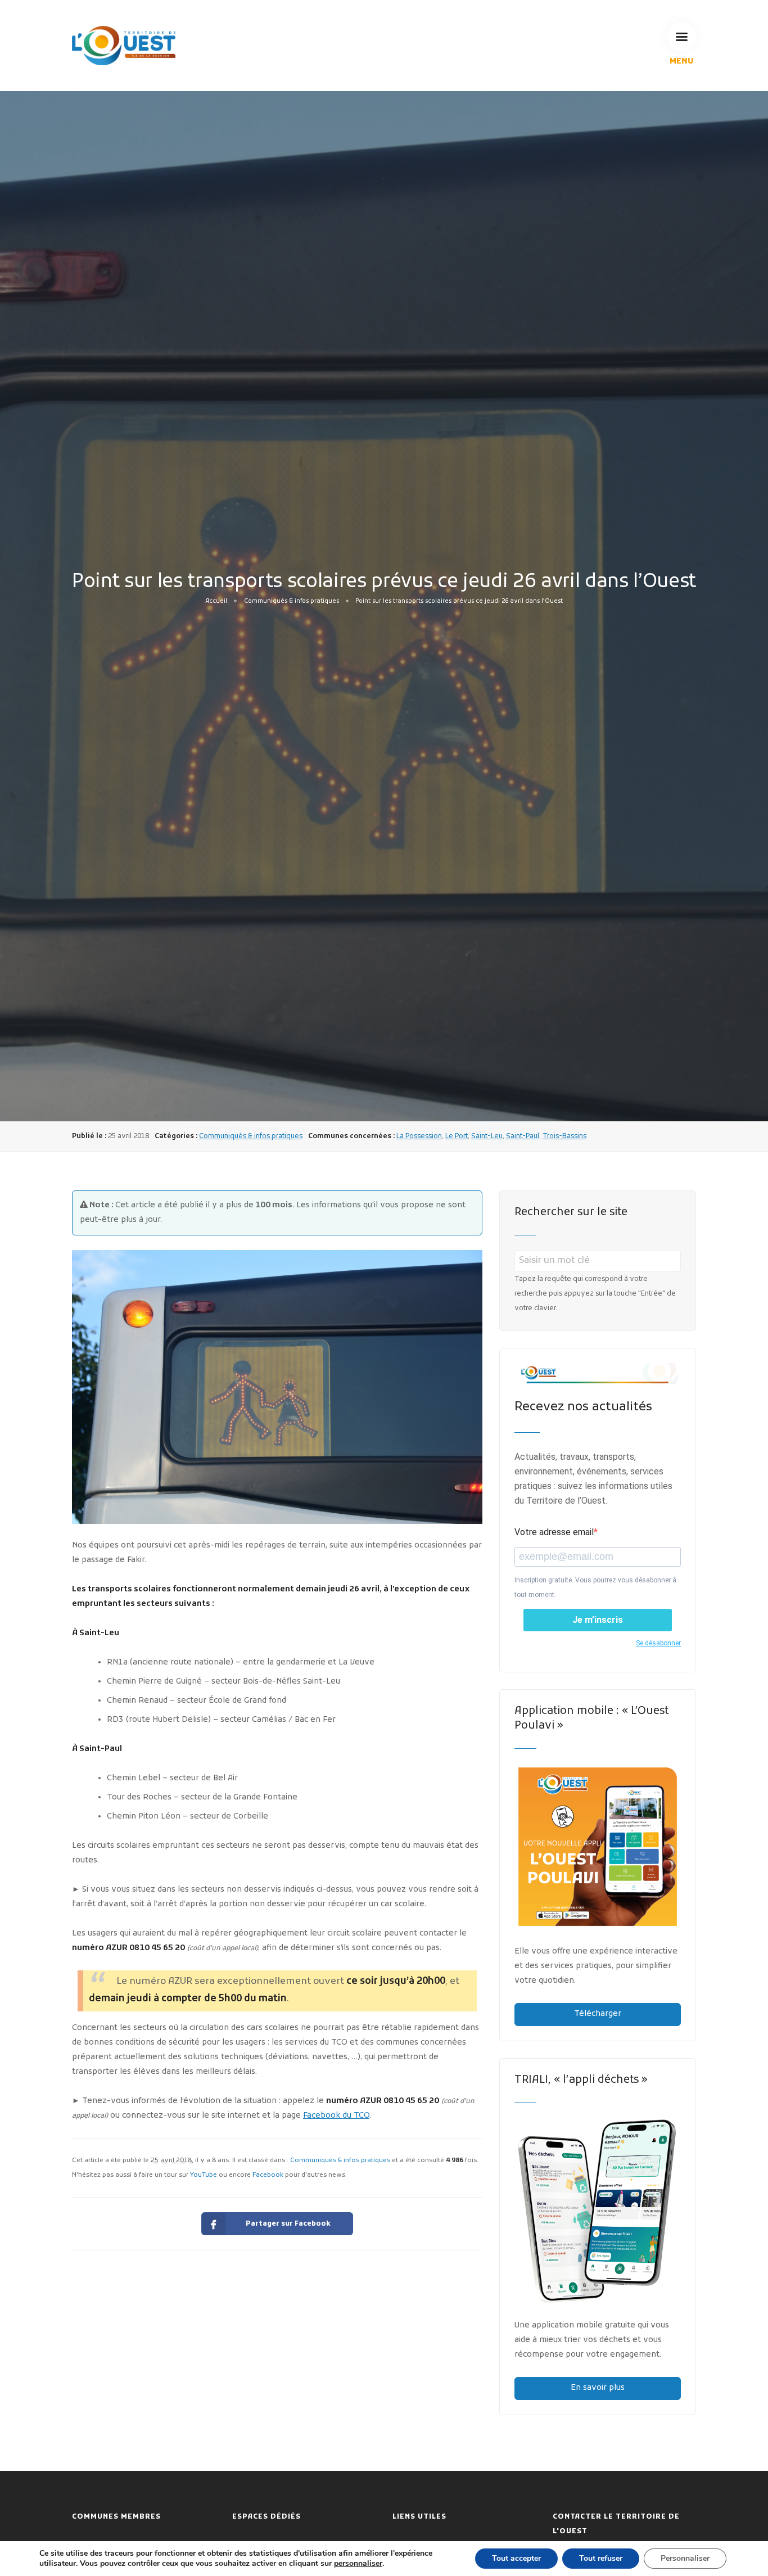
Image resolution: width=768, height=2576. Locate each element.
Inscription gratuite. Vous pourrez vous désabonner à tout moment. (595, 1587)
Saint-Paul (523, 1136)
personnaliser (358, 2564)
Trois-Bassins (564, 1136)
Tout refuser (601, 2558)
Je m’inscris (598, 1620)
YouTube (204, 2175)
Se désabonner (658, 1643)
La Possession (419, 1136)
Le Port (457, 1136)
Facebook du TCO (336, 2116)
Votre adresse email (554, 1532)
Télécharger (598, 2014)
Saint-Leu (487, 1136)
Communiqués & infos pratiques (292, 601)
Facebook (268, 2175)
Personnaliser (685, 2558)
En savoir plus (598, 2388)
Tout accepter (516, 2558)
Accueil (216, 601)
